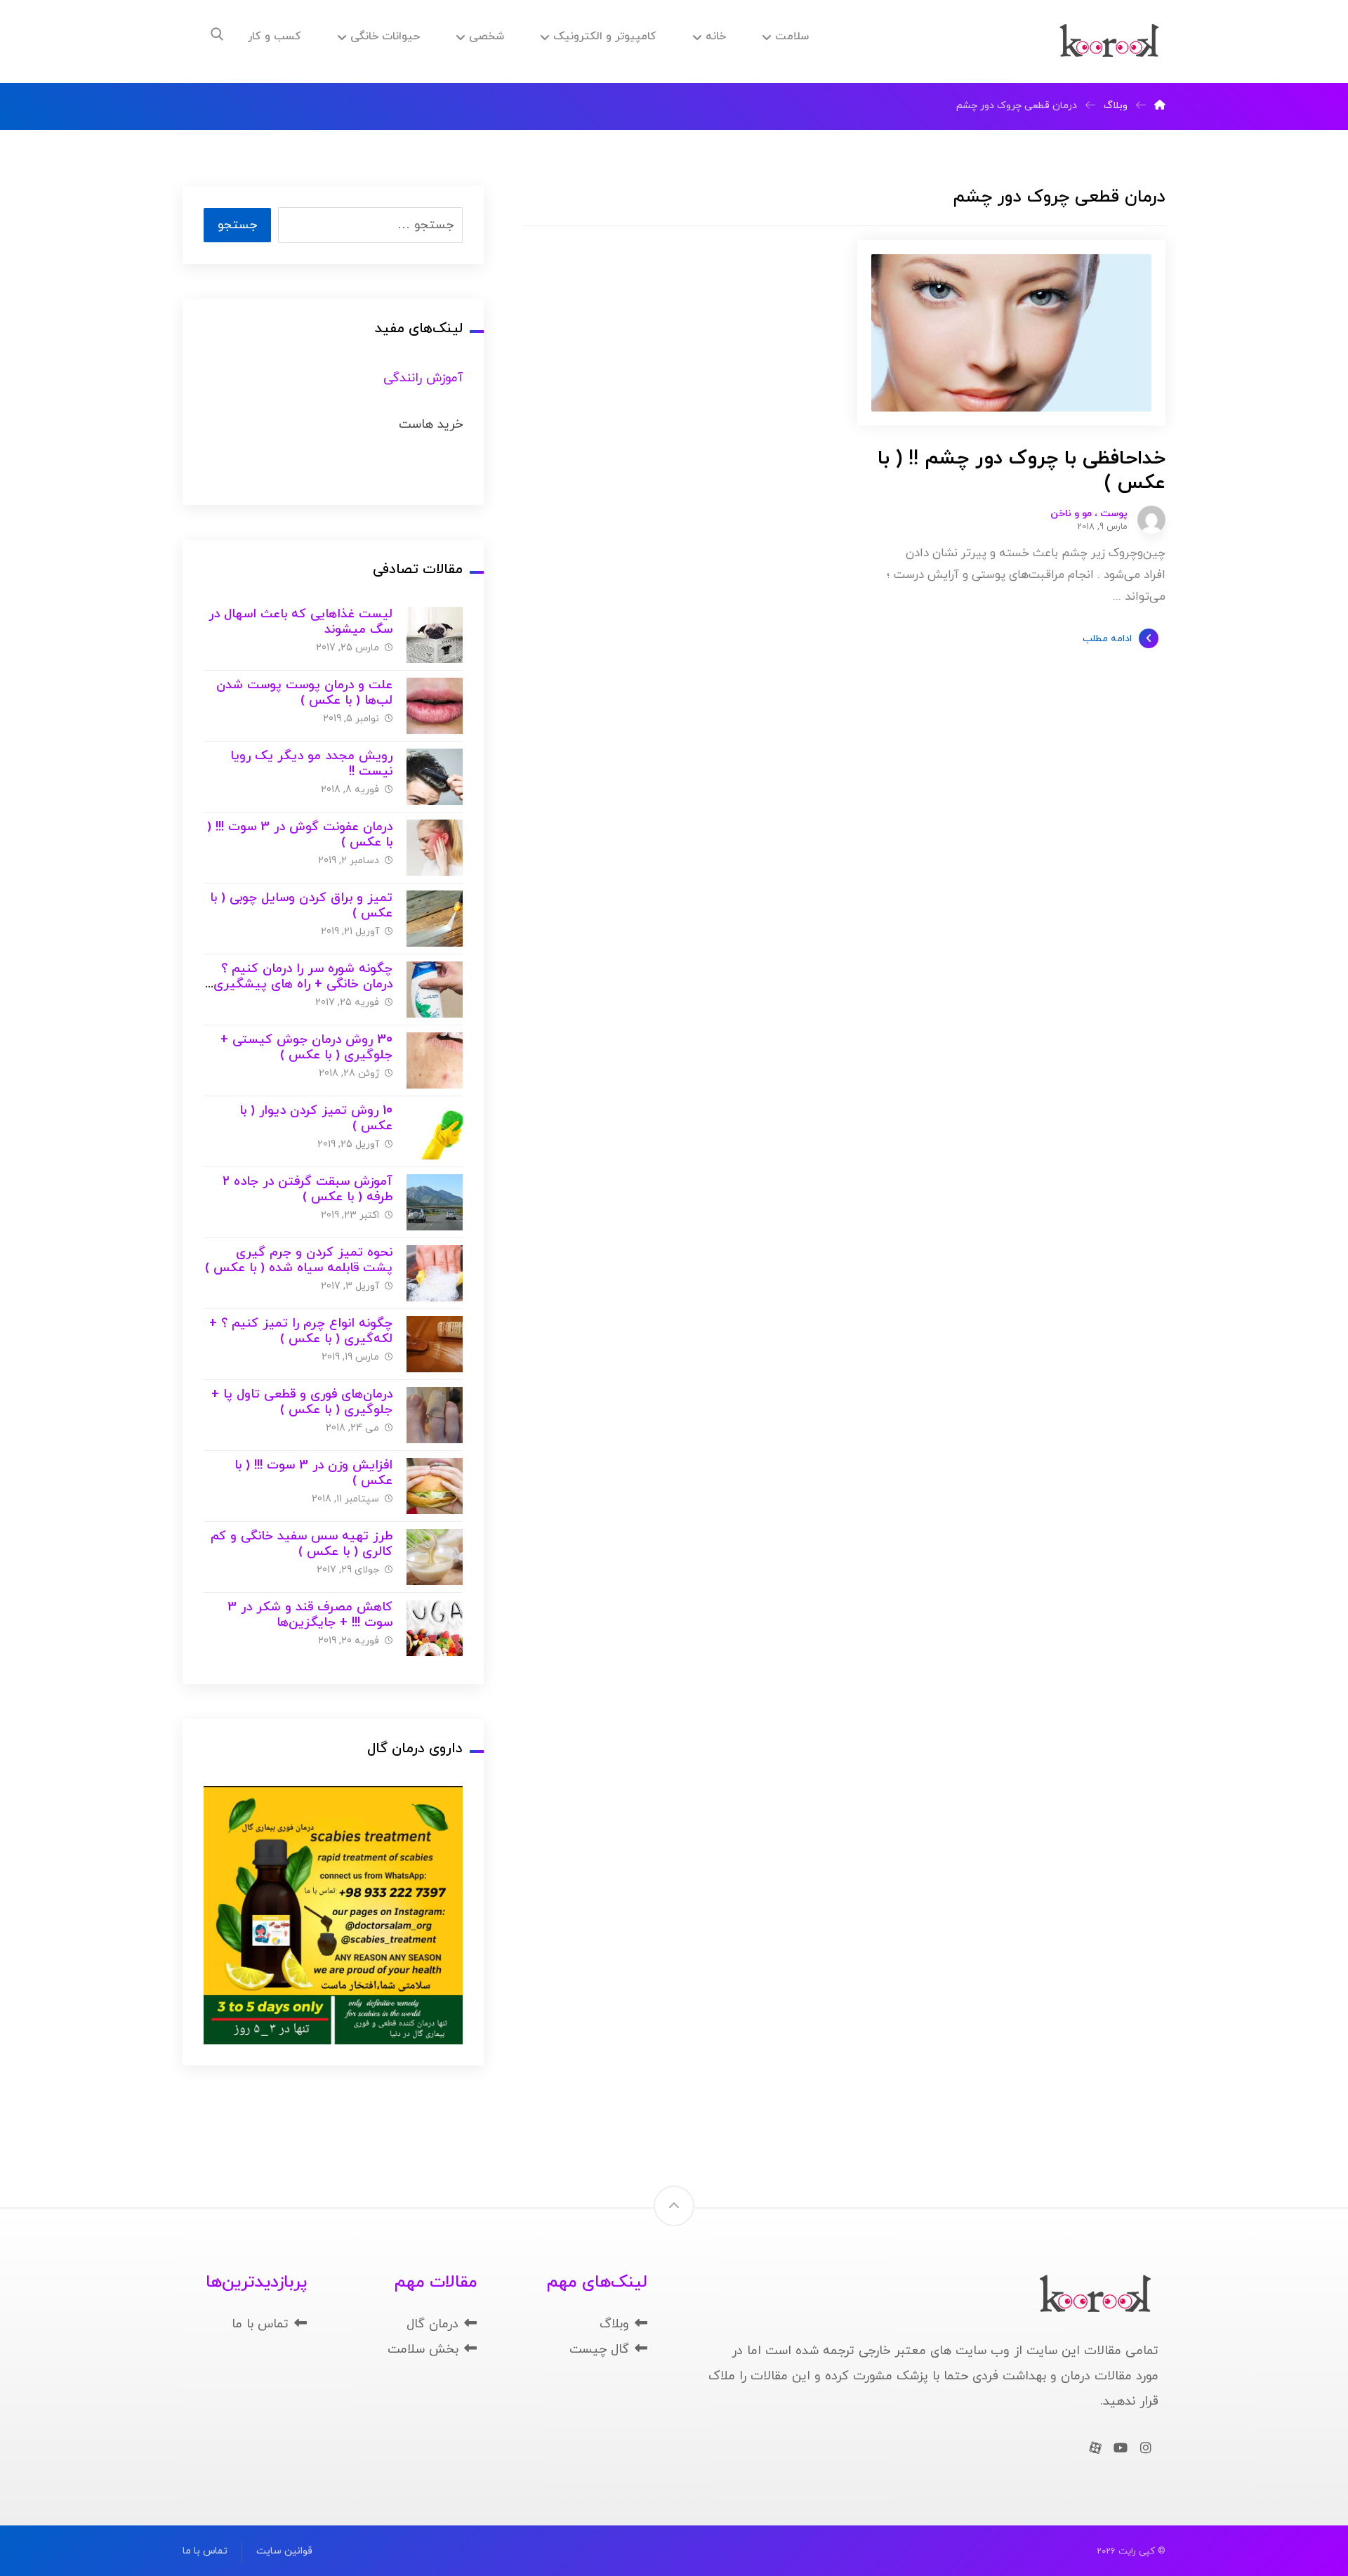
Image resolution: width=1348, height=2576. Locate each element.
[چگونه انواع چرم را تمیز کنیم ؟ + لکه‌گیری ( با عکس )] (435, 1344)
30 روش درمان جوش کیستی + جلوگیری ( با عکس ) (306, 1048)
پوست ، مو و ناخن (1089, 514)
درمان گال (432, 2324)
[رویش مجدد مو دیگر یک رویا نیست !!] (435, 777)
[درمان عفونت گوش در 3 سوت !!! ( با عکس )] (435, 848)
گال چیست (599, 2350)
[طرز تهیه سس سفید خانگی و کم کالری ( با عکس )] (435, 1557)
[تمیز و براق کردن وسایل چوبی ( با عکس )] (435, 919)
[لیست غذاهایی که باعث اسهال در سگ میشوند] (435, 635)
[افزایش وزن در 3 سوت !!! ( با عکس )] (435, 1486)
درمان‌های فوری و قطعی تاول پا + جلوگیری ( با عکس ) (302, 1402)
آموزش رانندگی (423, 378)
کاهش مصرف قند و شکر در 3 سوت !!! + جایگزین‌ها (310, 1615)
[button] (217, 34)
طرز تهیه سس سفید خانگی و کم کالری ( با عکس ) (302, 1544)
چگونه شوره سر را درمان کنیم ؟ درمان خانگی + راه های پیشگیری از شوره (303, 985)
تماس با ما (260, 2324)
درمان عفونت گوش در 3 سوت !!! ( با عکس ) (300, 835)
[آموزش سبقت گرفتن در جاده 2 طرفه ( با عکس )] (435, 1202)
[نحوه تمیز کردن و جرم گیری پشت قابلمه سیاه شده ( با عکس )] (435, 1273)
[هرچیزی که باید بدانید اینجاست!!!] (1109, 41)
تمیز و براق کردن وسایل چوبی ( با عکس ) (301, 906)
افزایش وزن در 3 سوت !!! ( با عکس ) (313, 1473)
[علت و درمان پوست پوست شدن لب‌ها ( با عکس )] (435, 706)
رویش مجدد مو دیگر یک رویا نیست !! (311, 764)
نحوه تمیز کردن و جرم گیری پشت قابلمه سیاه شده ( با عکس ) (299, 1261)
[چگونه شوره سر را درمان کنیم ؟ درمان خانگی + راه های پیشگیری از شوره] (435, 990)
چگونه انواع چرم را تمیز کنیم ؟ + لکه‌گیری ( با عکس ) (301, 1332)
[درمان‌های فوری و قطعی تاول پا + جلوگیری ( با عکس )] (435, 1415)
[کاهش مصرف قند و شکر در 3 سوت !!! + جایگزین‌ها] (435, 1628)
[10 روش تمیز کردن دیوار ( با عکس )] (435, 1131)
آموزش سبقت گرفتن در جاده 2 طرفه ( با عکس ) (308, 1190)
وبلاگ (614, 2324)
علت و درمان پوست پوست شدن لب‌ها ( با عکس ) (304, 693)
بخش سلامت (423, 2350)
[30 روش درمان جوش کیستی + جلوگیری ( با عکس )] (435, 1060)
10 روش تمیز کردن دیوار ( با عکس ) (316, 1119)
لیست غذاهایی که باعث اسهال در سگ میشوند (300, 622)
